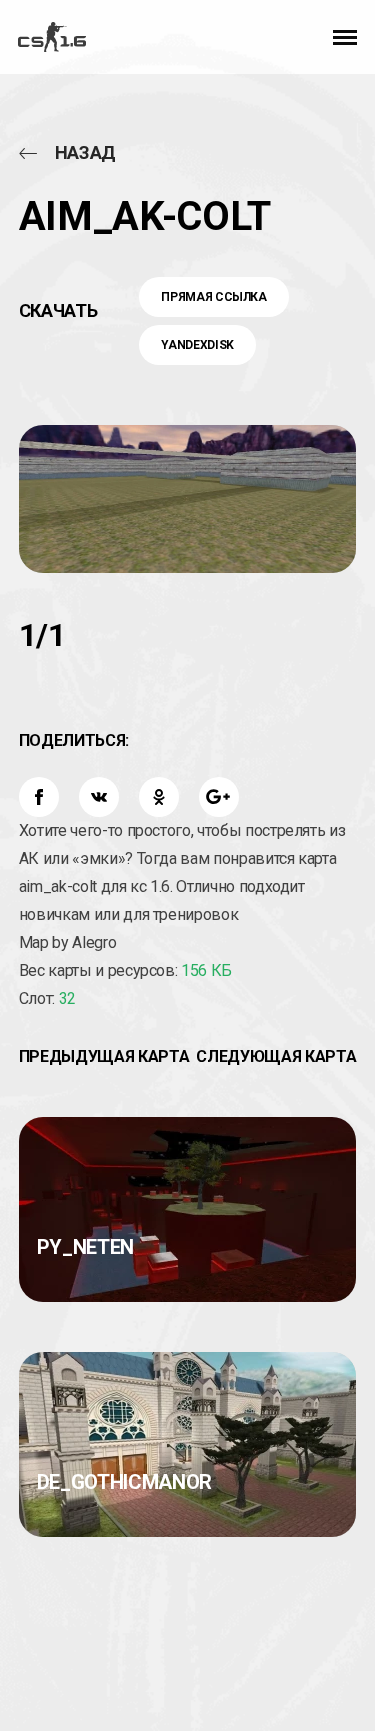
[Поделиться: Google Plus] (219, 797)
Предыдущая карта (104, 1056)
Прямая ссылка (213, 297)
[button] (345, 37)
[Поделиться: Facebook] (39, 797)
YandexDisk (197, 345)
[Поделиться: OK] (159, 797)
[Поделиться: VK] (99, 797)
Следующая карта (276, 1056)
